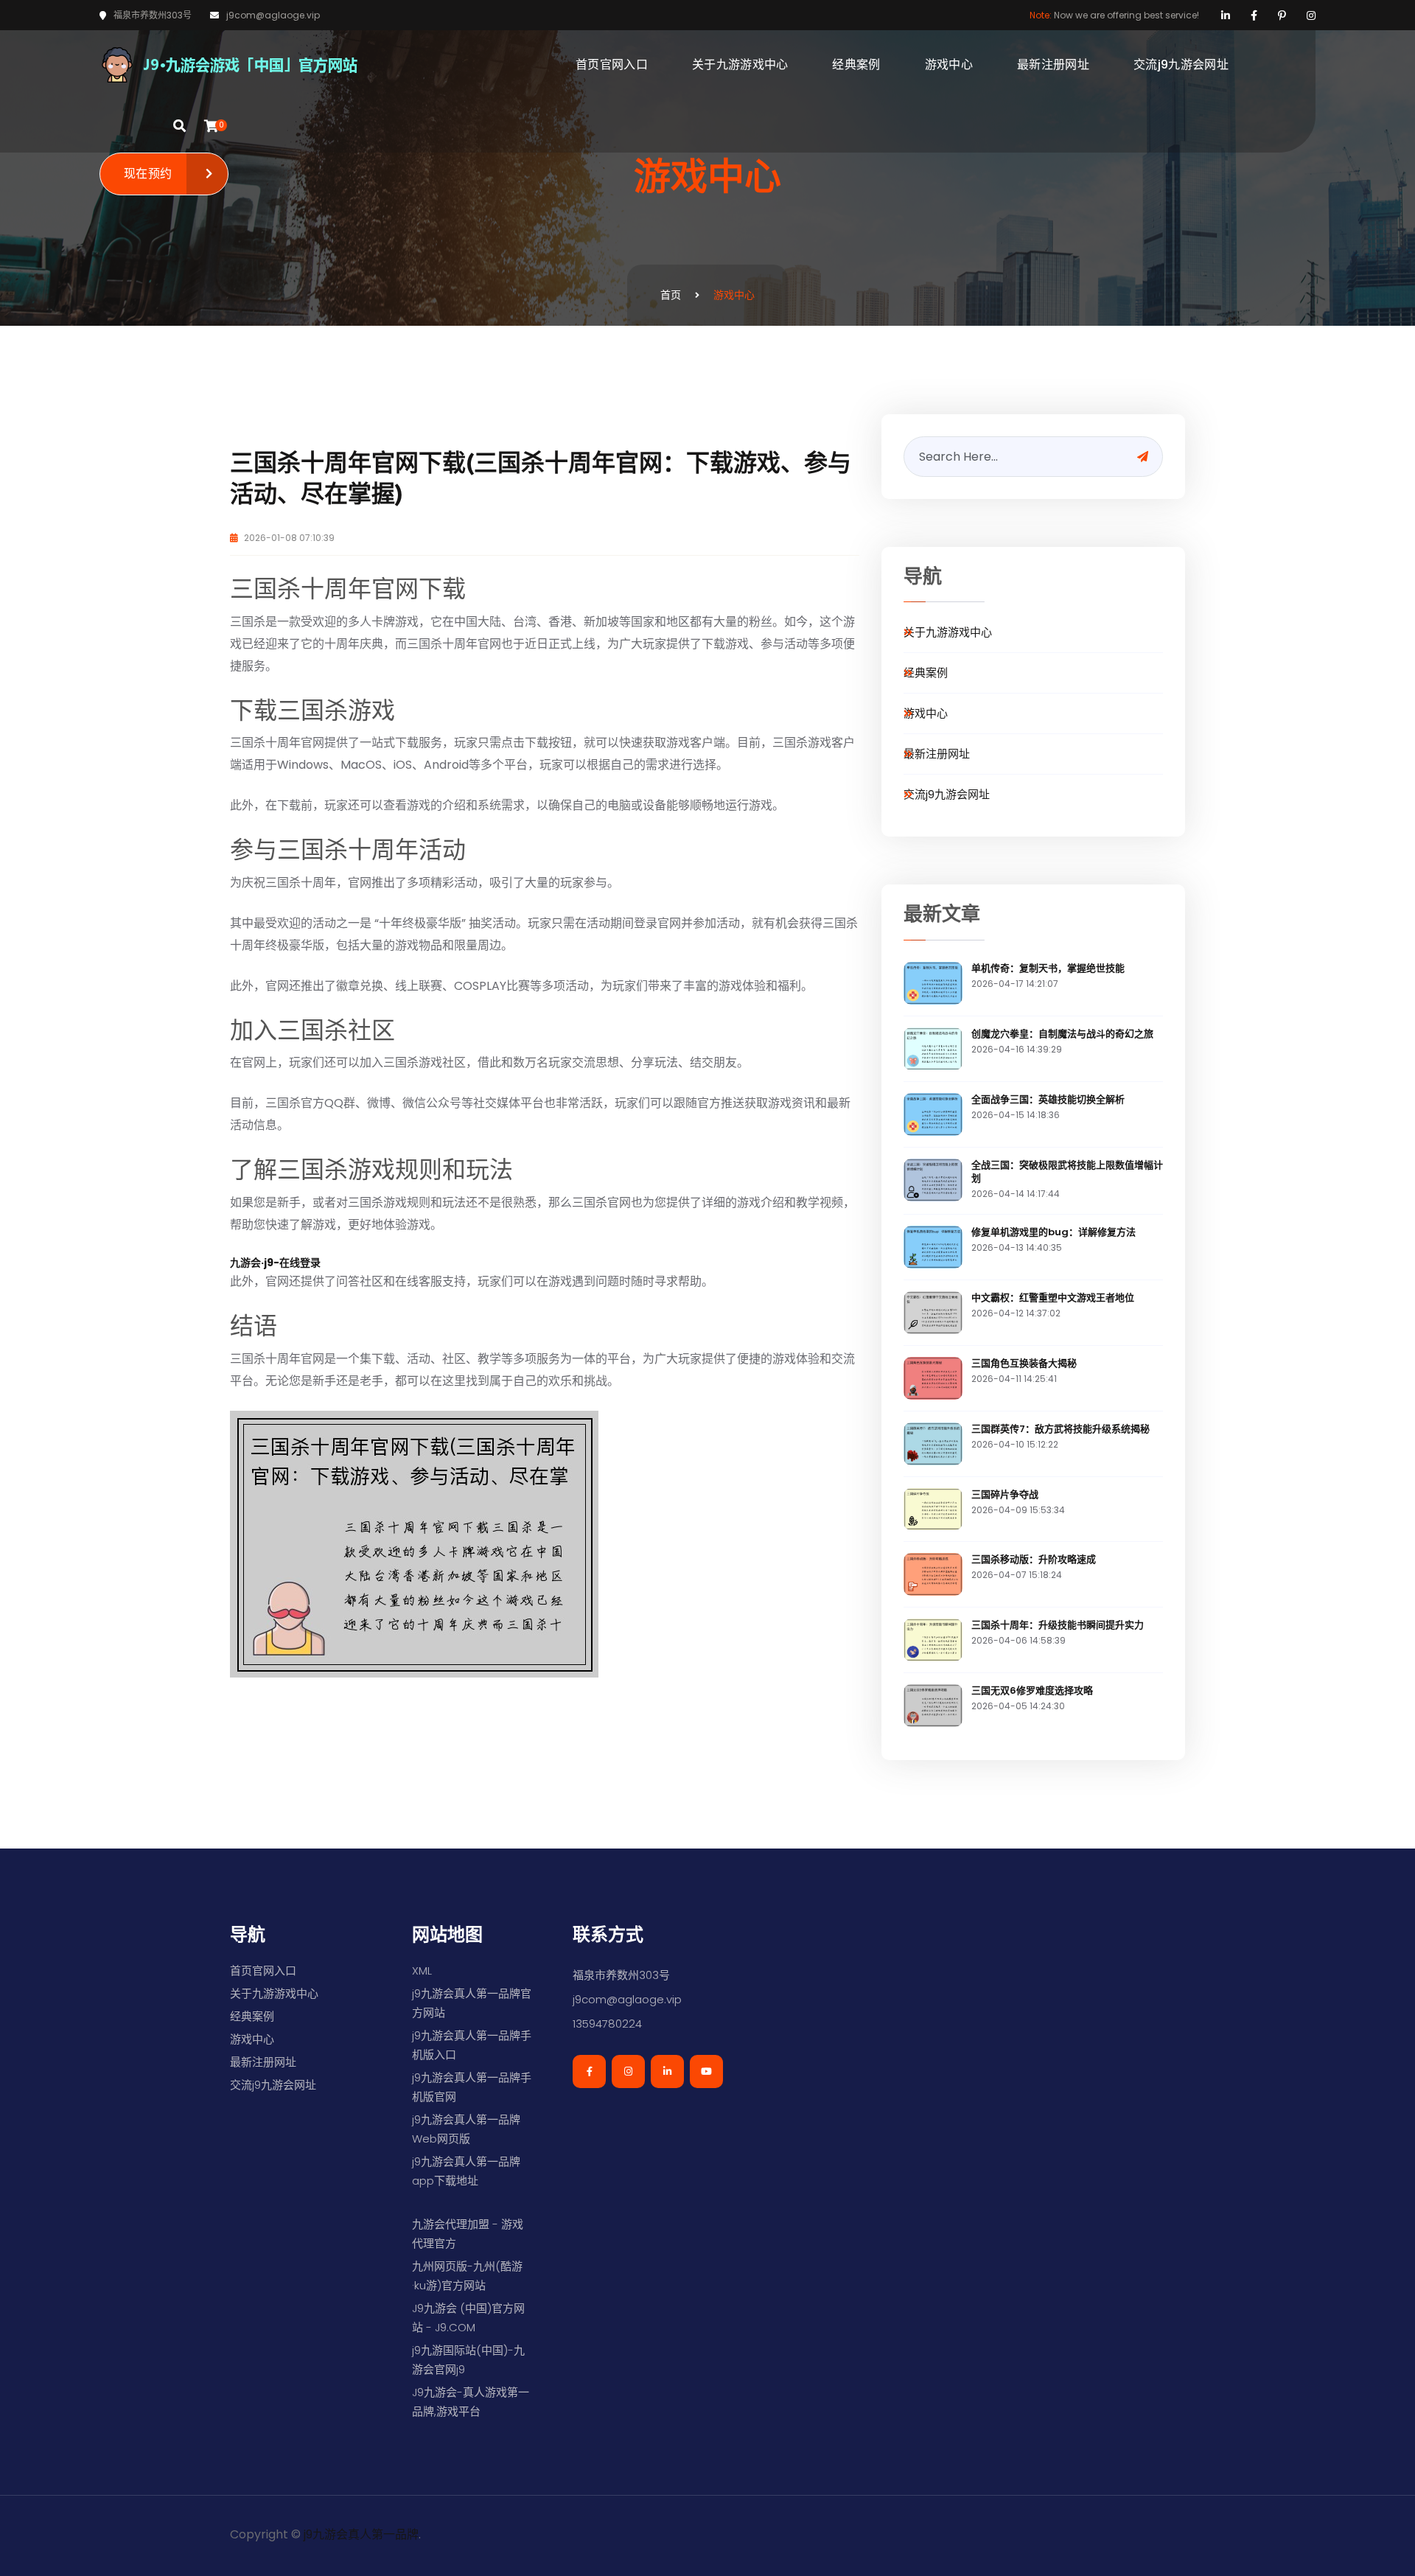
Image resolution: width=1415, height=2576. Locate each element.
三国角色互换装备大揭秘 (1024, 1363)
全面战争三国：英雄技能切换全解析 (1048, 1099)
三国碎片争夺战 (1005, 1494)
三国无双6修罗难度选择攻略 (1032, 1690)
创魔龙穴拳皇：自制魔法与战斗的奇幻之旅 (1062, 1034)
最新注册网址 (1053, 64)
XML (422, 1971)
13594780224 (607, 2024)
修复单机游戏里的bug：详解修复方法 (1054, 1232)
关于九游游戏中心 (740, 64)
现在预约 (148, 174)
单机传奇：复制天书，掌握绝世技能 (1048, 968)
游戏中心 (949, 64)
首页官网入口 (612, 64)
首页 (671, 295)
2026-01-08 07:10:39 (288, 538)
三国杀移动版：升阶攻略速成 (1034, 1559)
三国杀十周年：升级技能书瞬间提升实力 (1058, 1625)
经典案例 (856, 64)
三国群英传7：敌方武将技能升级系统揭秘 (1061, 1429)
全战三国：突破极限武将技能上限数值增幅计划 (1067, 1172)
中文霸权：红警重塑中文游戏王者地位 (1053, 1298)
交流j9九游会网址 (1181, 64)
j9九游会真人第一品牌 (361, 2534)
